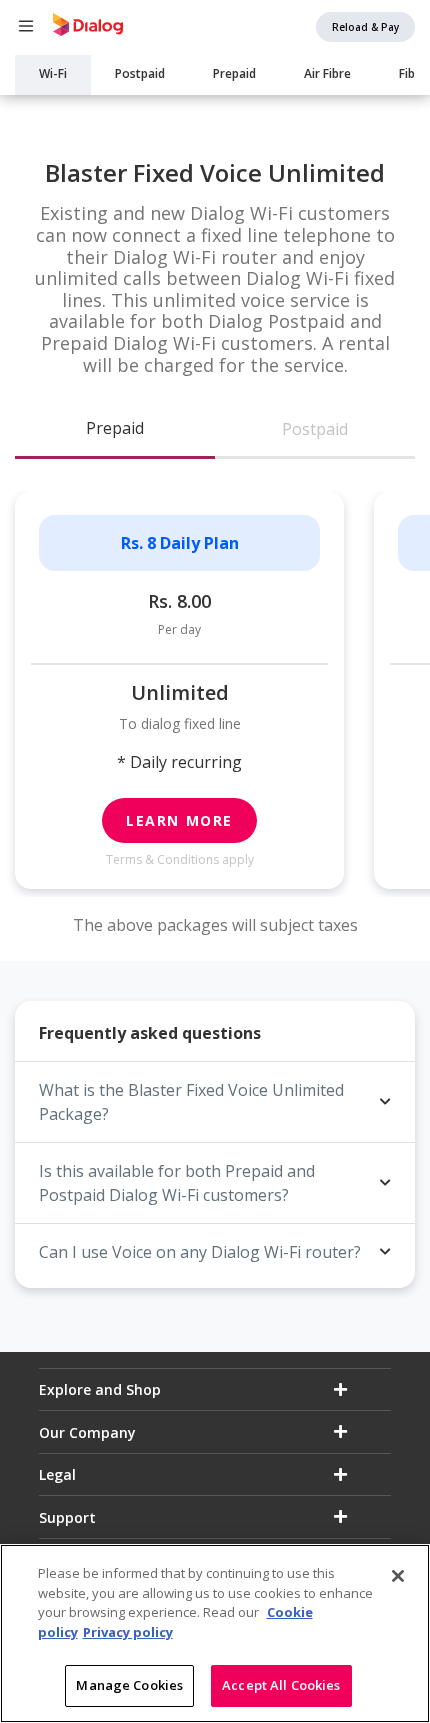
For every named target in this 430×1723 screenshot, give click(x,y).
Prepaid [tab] (115, 428)
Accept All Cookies (281, 1685)
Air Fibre (327, 73)
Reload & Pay (365, 27)
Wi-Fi (53, 73)
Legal (57, 1474)
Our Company (87, 1432)
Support (67, 1517)
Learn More (179, 820)
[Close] (398, 1576)
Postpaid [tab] (315, 429)
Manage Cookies (129, 1685)
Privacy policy (128, 1632)
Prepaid (234, 73)
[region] (215, 1633)
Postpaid (140, 73)
